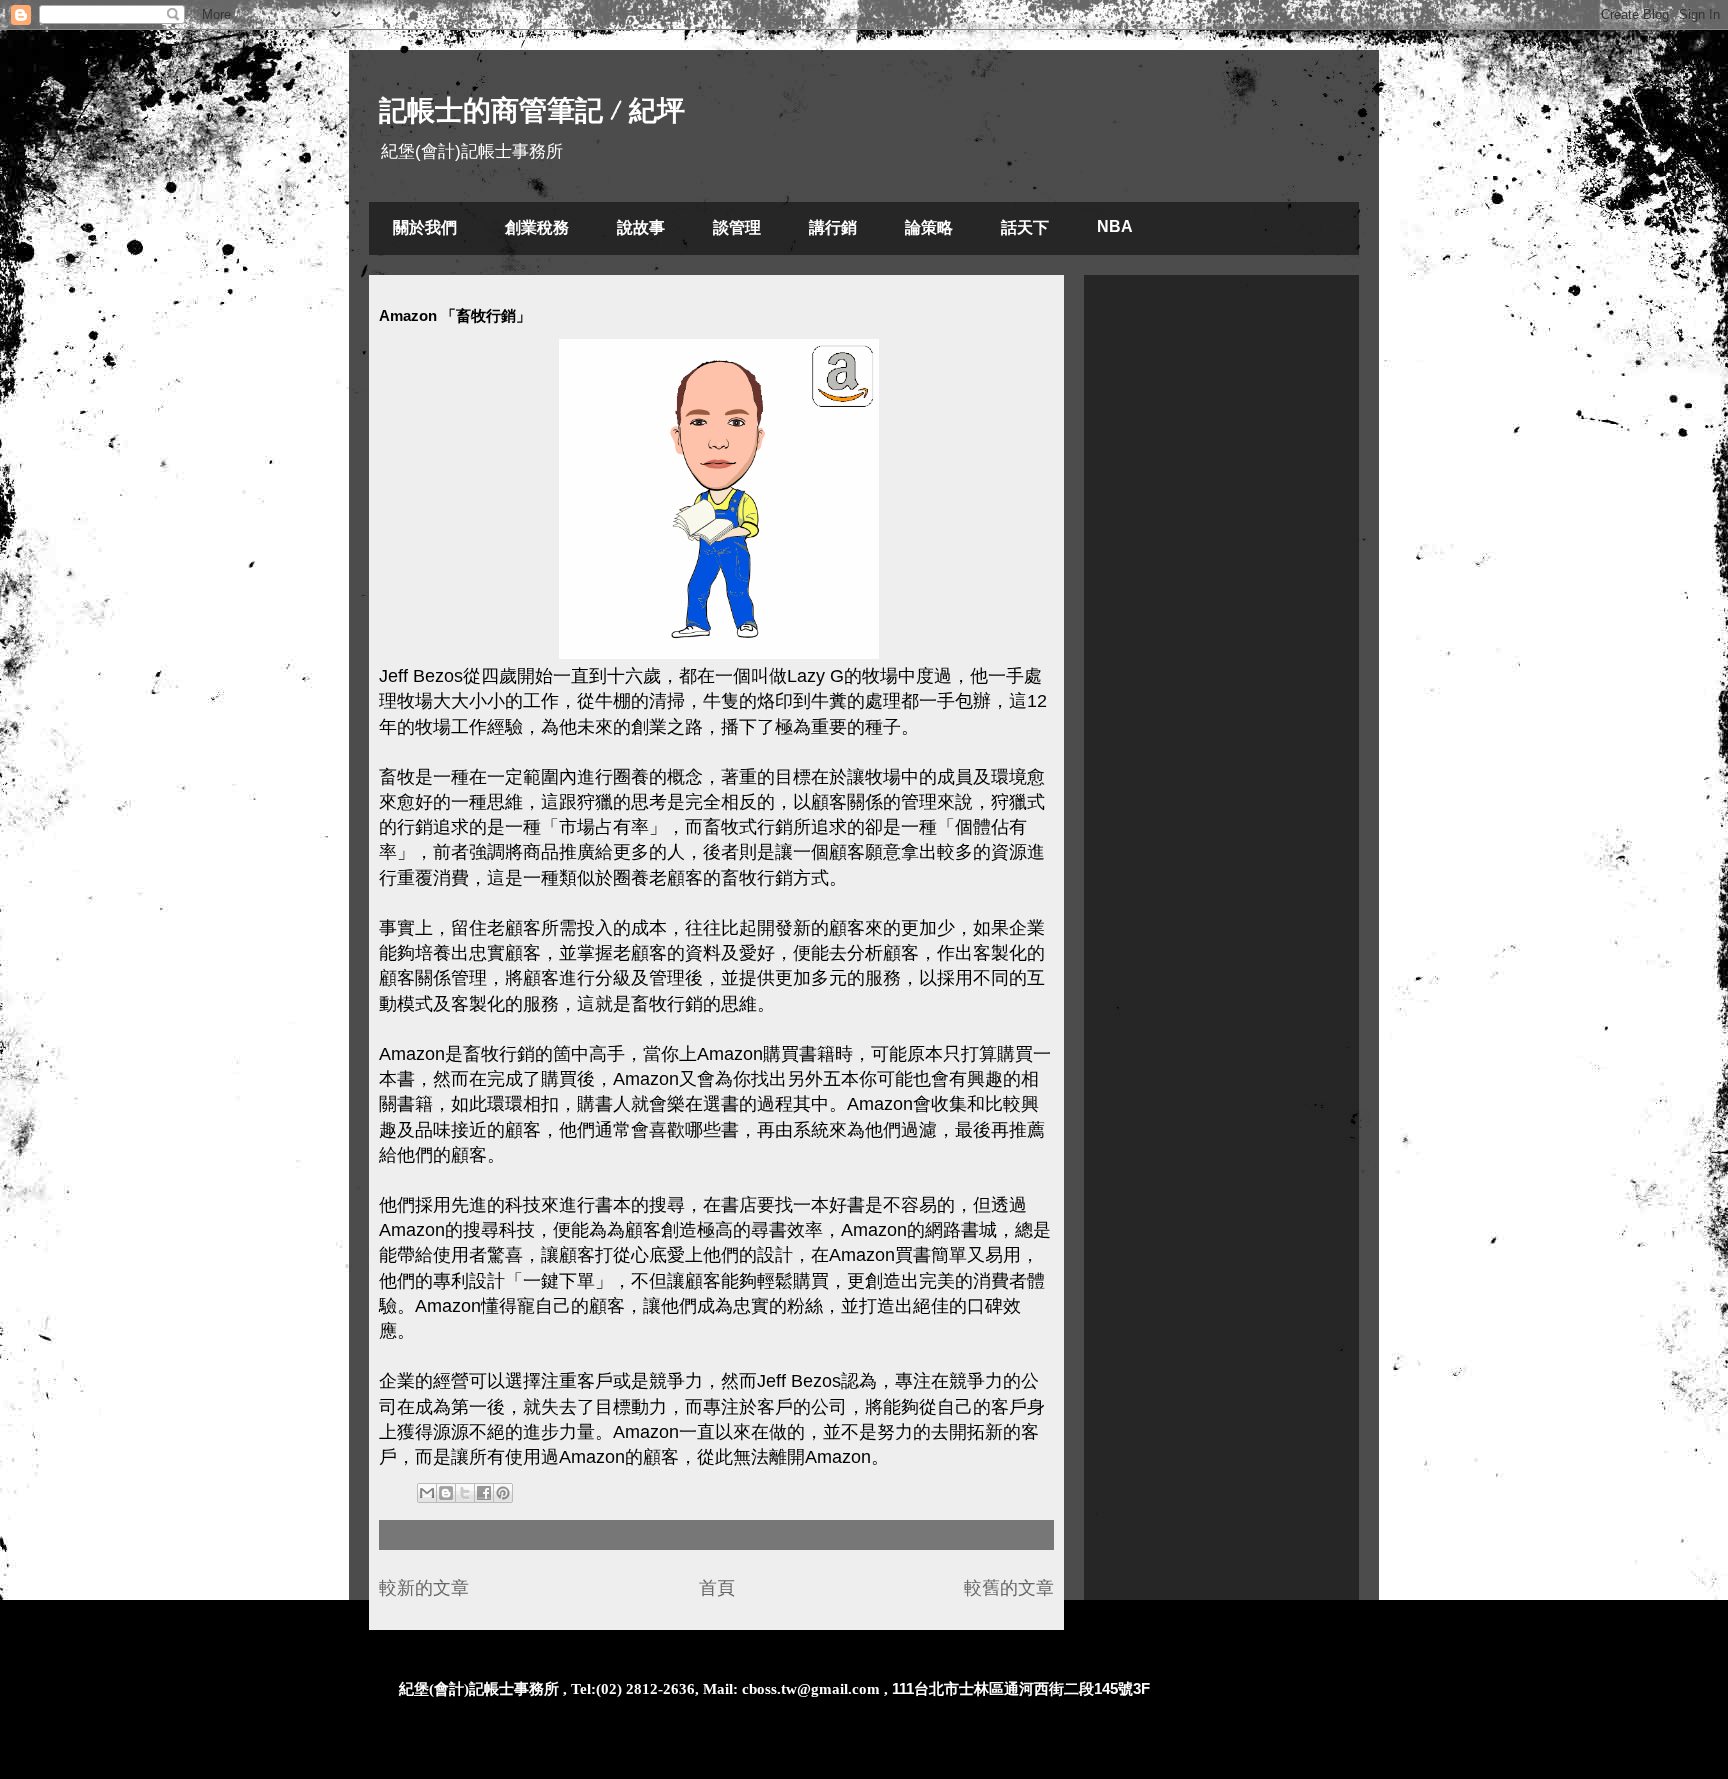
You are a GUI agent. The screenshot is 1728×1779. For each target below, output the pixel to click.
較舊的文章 (1009, 1588)
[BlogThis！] (446, 1493)
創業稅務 (537, 227)
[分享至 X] (465, 1493)
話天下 (1025, 227)
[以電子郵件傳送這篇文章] (427, 1493)
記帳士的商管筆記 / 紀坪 (532, 110)
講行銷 (833, 227)
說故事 (641, 227)
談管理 (737, 227)
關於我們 (425, 227)
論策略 (929, 227)
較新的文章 (424, 1588)
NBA (1115, 226)
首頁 (717, 1588)
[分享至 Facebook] (484, 1493)
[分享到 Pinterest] (503, 1493)
